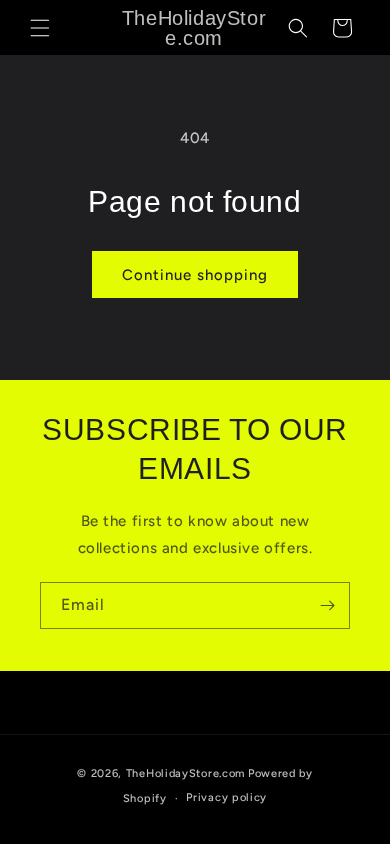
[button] (40, 28)
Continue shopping (195, 275)
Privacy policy (226, 797)
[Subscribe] (327, 605)
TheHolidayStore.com (185, 773)
